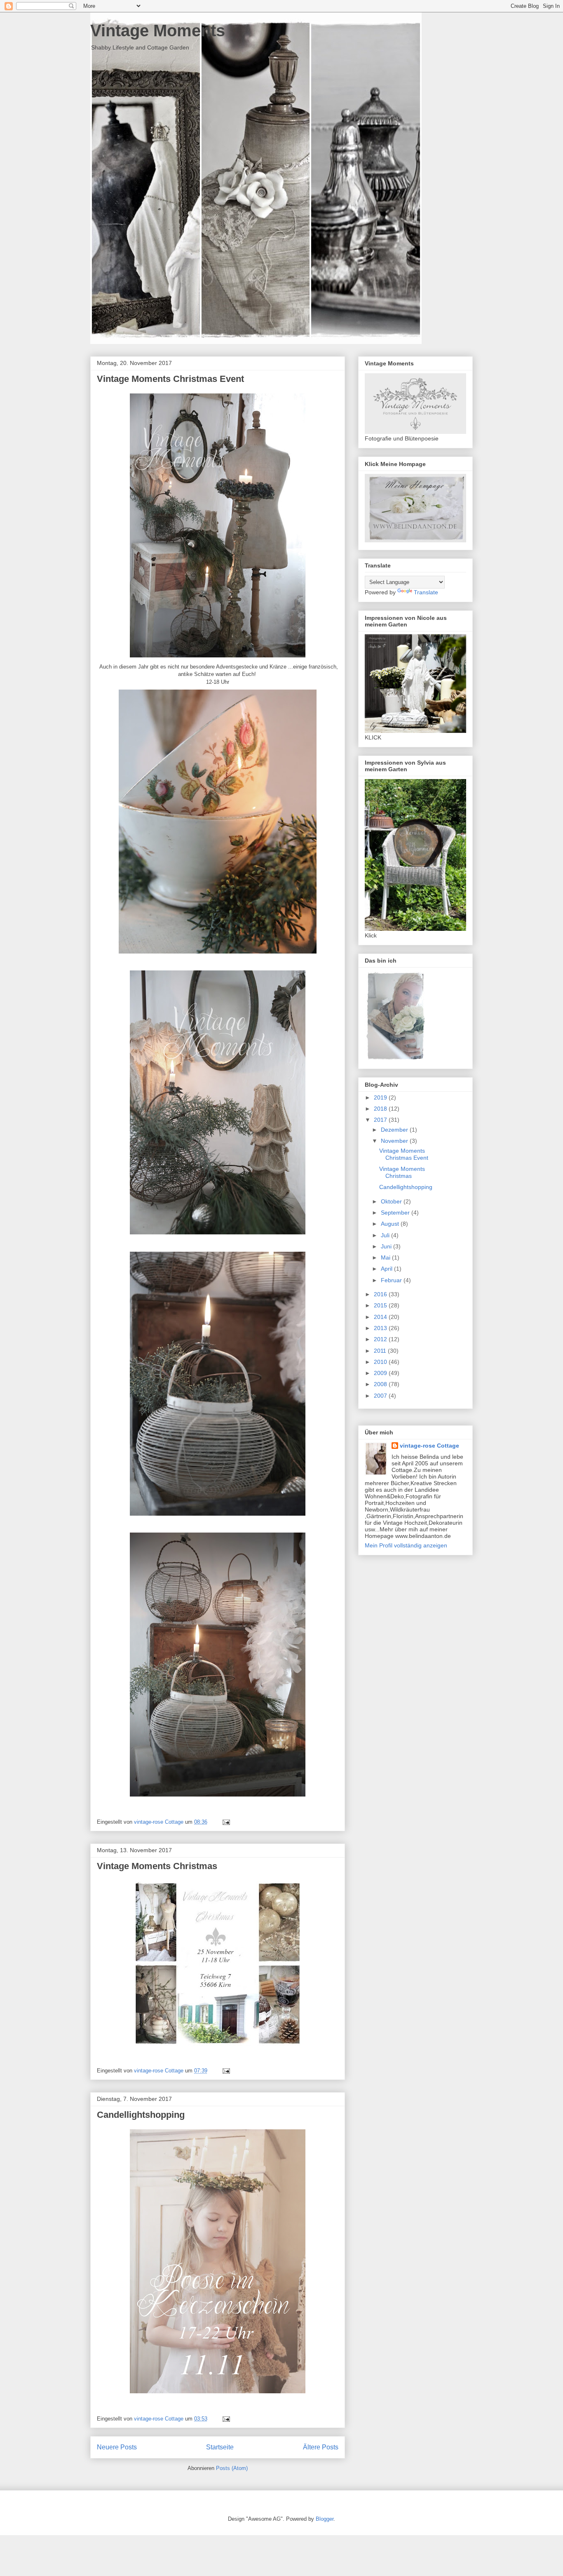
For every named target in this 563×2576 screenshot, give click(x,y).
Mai (386, 1257)
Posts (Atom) (232, 2468)
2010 (381, 1362)
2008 (381, 1384)
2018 (381, 1109)
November (395, 1141)
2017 (381, 1120)
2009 (381, 1373)
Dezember (395, 1130)
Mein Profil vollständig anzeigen (406, 1545)
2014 (381, 1317)
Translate (426, 592)
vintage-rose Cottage (429, 1446)
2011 (381, 1351)
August (391, 1224)
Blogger (325, 2519)
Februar (392, 1280)
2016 (381, 1294)
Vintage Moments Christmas (157, 1866)
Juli (386, 1235)
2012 (381, 1339)
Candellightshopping (141, 2115)
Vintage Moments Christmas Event (170, 379)
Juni (387, 1246)
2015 (381, 1305)
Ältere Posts (321, 2447)
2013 (381, 1328)
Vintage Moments (158, 31)
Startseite (220, 2447)
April (387, 1269)
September (396, 1213)
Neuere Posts (117, 2447)
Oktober (392, 1201)
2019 (381, 1097)
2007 (381, 1396)
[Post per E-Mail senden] (226, 1822)
